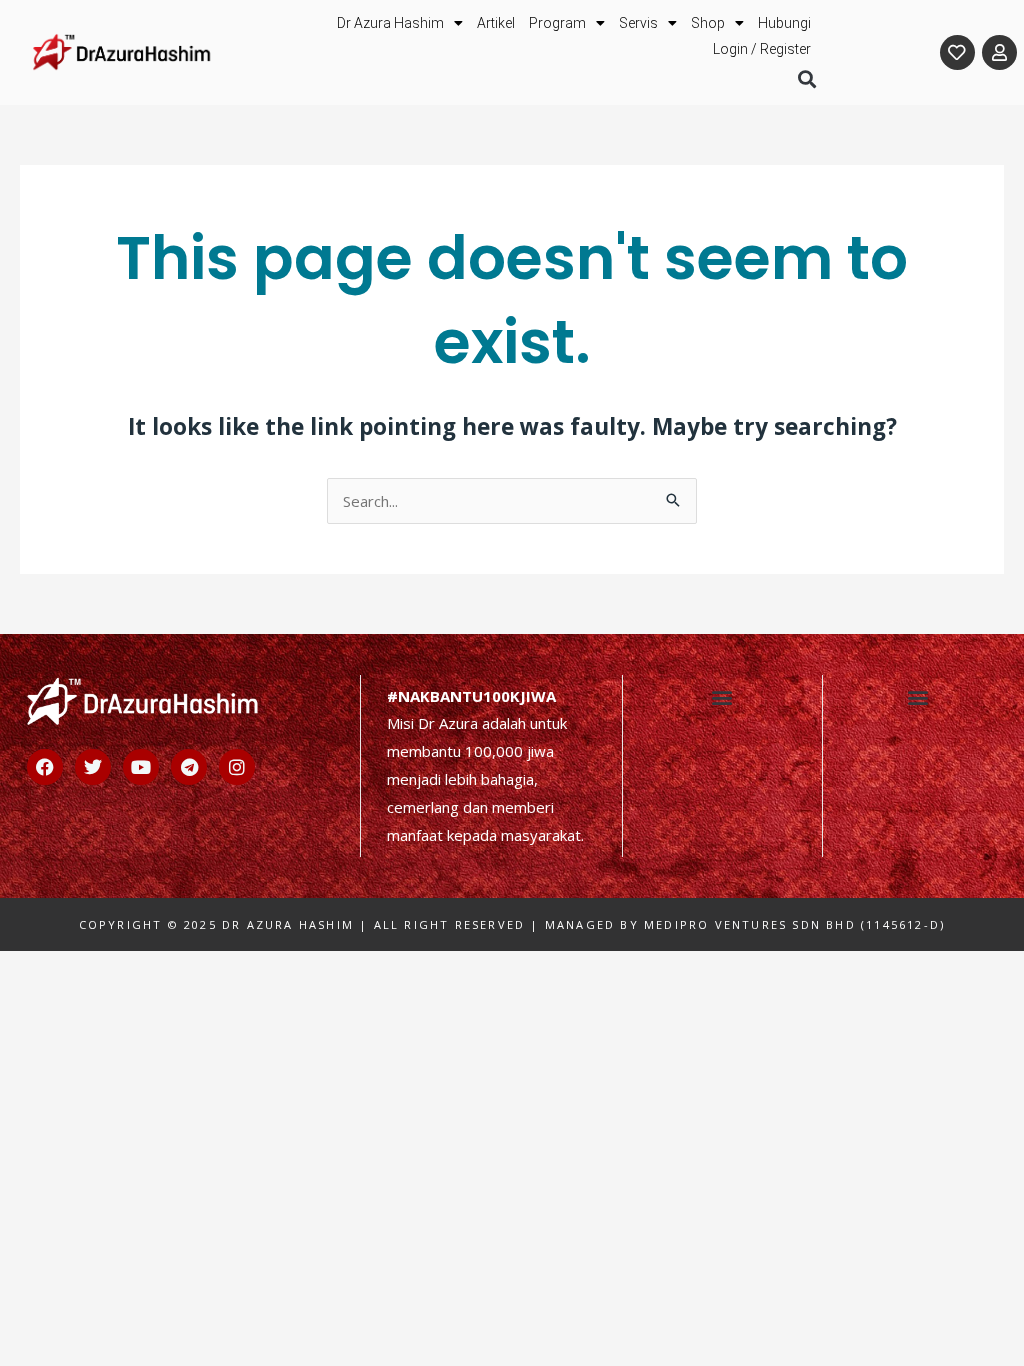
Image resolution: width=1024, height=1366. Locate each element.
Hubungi (784, 23)
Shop (708, 23)
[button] (806, 78)
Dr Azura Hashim (390, 23)
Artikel (496, 23)
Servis (638, 23)
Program (557, 23)
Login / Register (762, 49)
